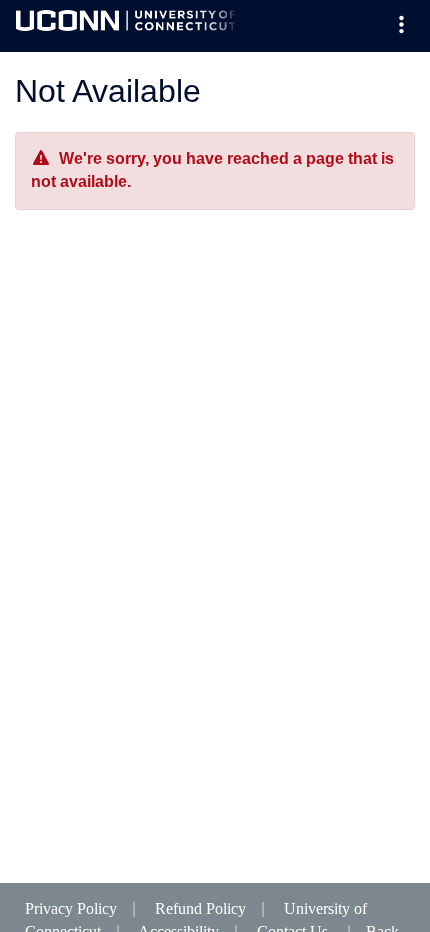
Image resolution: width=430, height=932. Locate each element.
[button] (401, 25)
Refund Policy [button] (200, 908)
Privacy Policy (71, 908)
